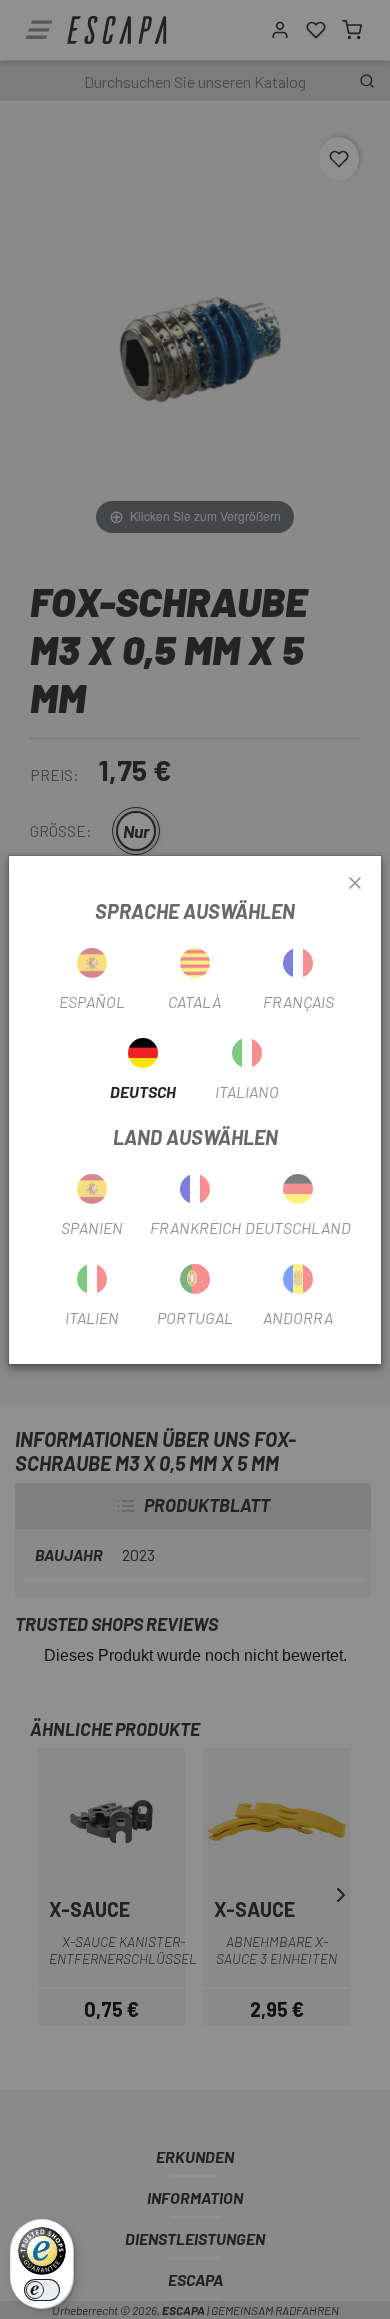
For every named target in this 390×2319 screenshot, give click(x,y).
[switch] (42, 2290)
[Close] (355, 884)
